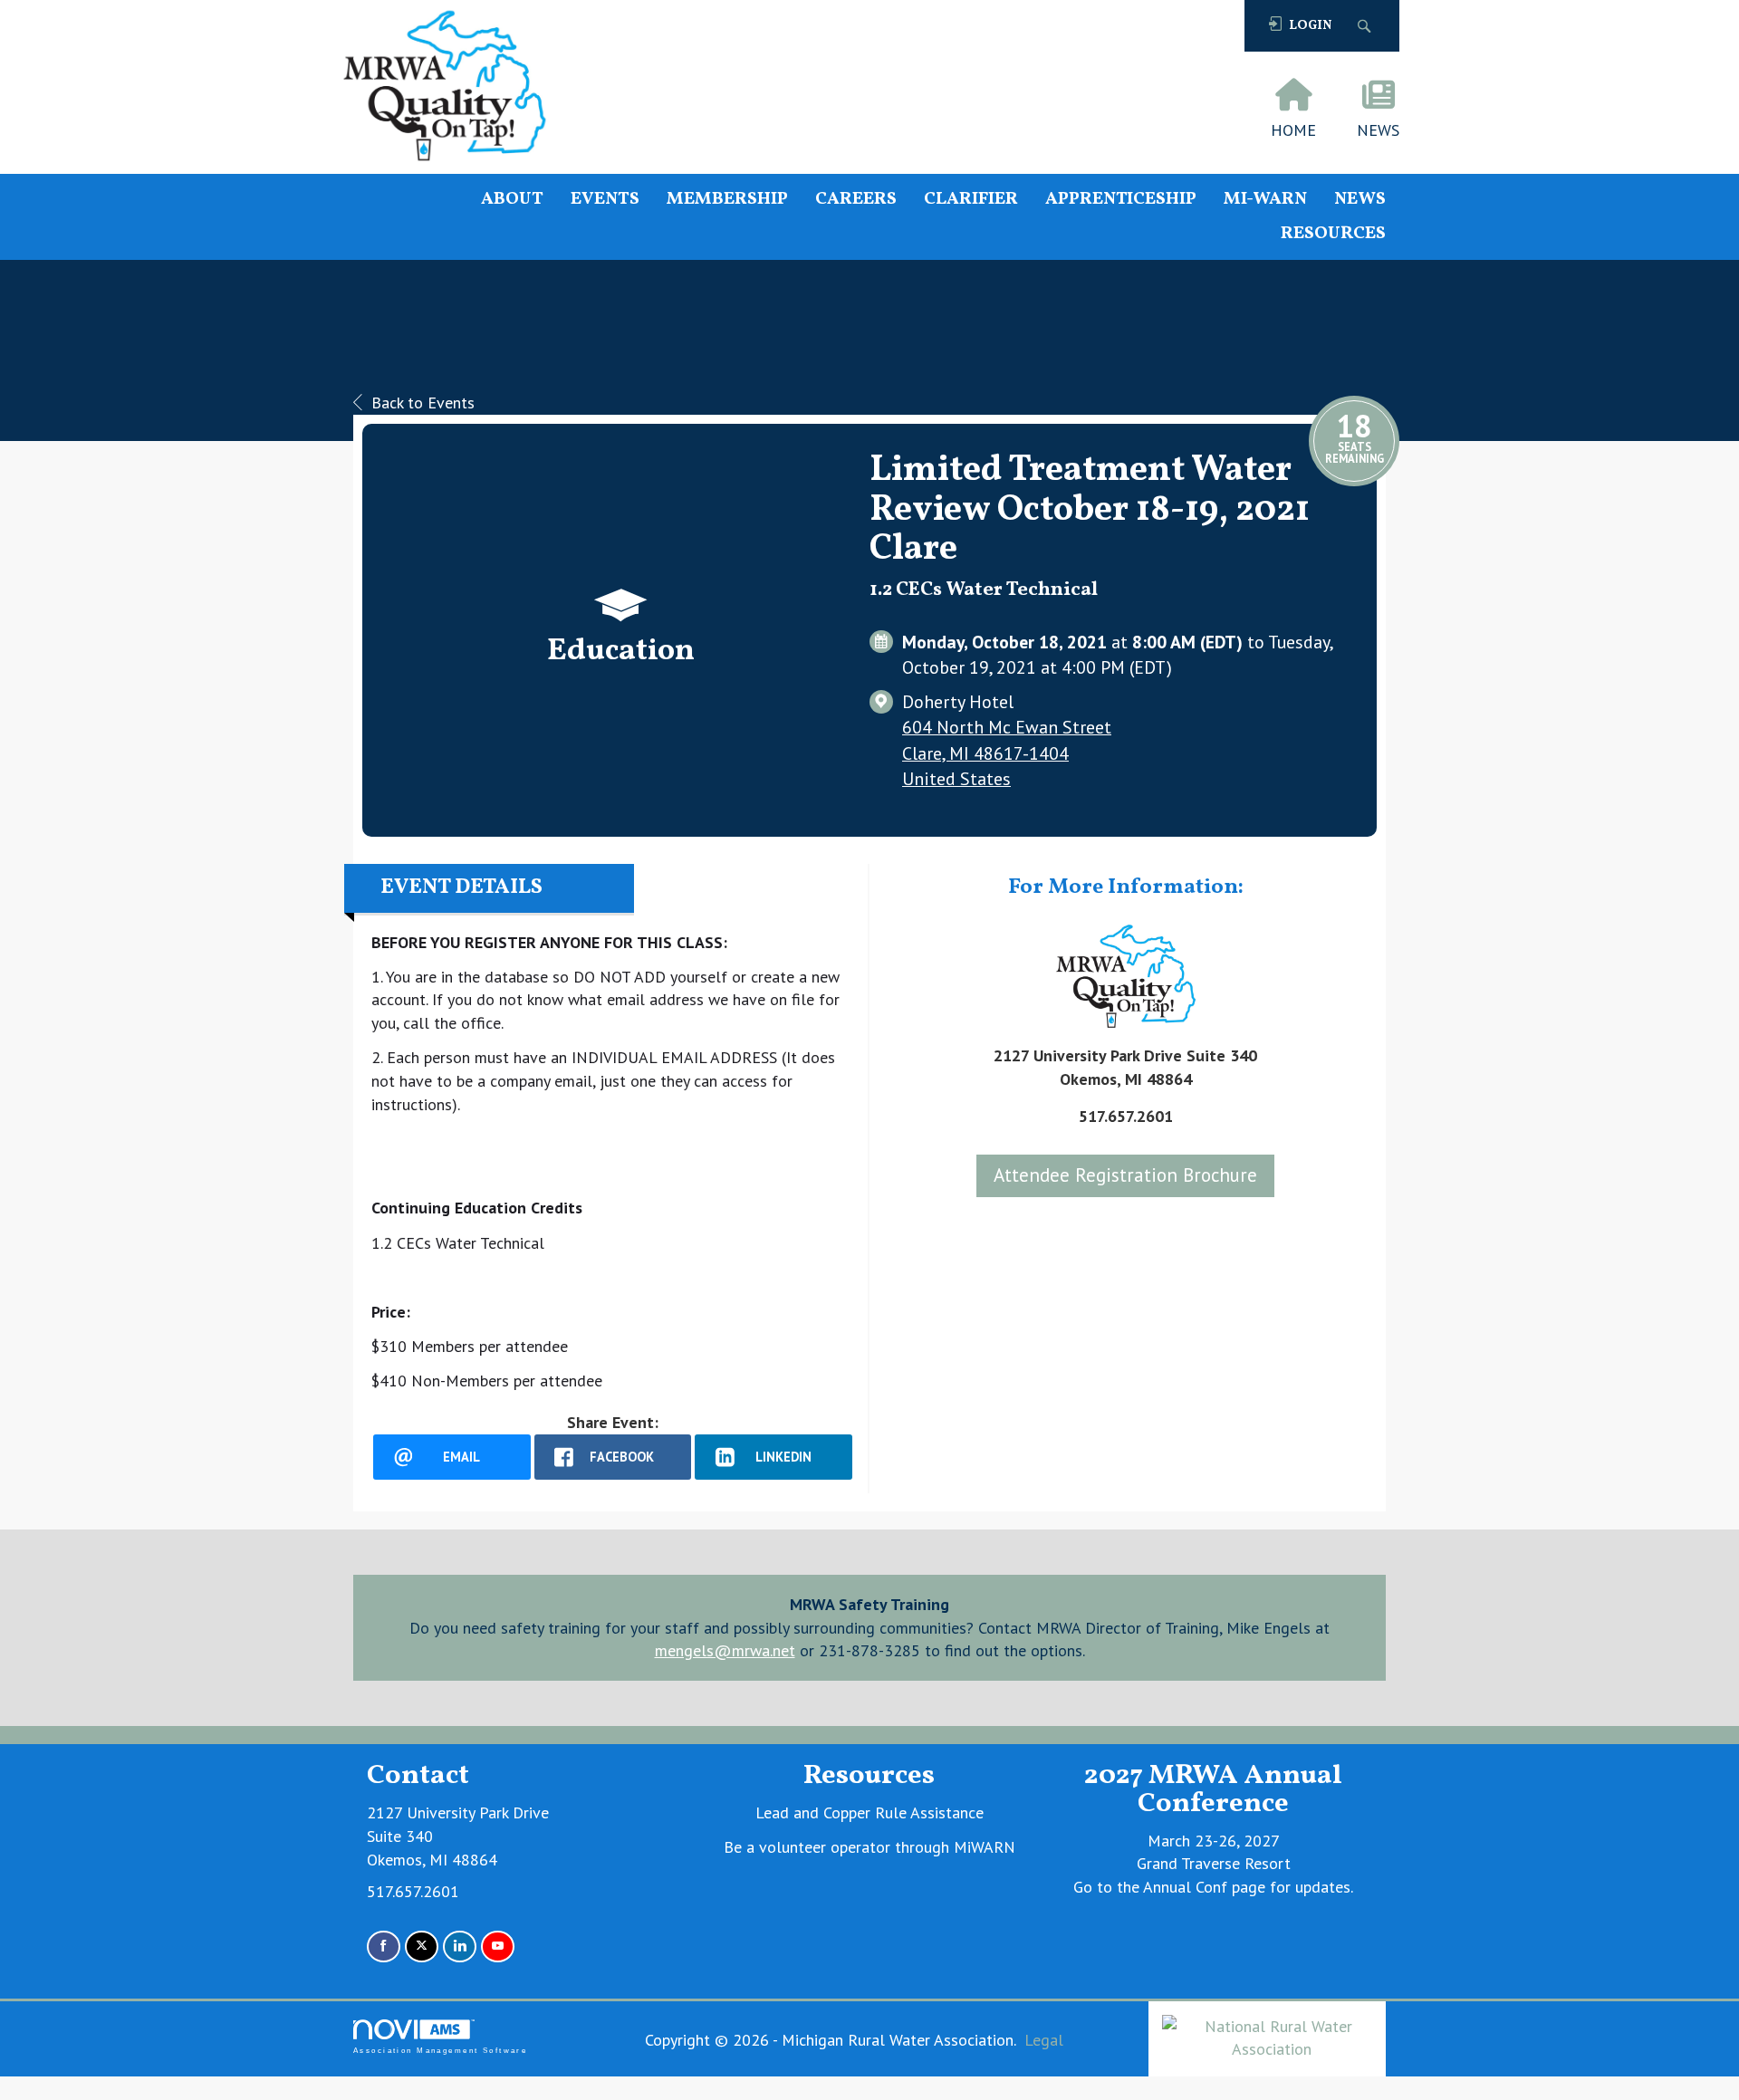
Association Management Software (440, 2051)
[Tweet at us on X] (422, 1947)
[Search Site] (1366, 26)
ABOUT (512, 200)
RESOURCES (1333, 234)
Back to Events (423, 403)
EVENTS (605, 200)
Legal (1044, 2040)
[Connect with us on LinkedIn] (460, 1947)
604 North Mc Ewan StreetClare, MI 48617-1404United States (1007, 753)
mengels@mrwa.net (725, 1650)
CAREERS (856, 200)
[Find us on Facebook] (384, 1947)
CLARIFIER (971, 200)
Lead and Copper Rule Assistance (869, 1812)
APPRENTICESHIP (1121, 200)
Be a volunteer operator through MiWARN (869, 1847)
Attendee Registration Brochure (1125, 1175)
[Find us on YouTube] (498, 1947)
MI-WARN (1265, 200)
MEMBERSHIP (727, 200)
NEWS (1360, 200)
